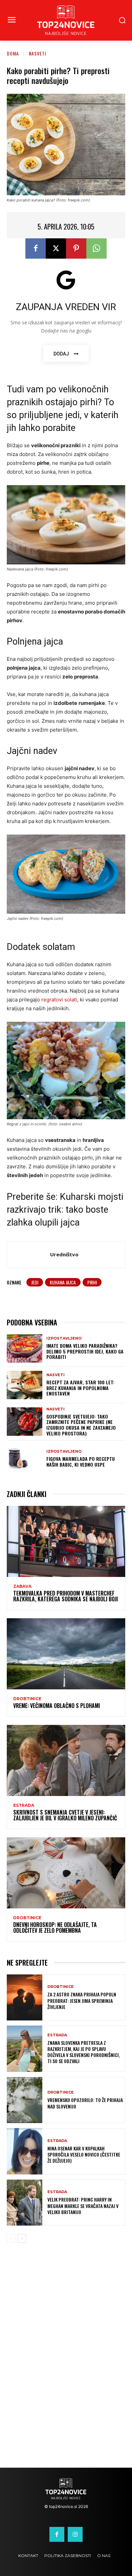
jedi (35, 1282)
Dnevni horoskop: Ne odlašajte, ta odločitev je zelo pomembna (55, 1928)
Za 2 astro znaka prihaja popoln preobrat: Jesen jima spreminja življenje (82, 2000)
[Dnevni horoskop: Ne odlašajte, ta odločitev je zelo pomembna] (66, 1873)
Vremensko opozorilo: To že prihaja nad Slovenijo (85, 2103)
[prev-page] (11, 2238)
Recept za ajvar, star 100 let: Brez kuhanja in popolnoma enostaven (80, 1388)
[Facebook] (36, 248)
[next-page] (22, 2238)
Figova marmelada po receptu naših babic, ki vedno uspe (81, 1462)
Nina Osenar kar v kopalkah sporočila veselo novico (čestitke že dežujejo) (84, 2154)
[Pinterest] (76, 248)
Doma (13, 53)
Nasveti (37, 53)
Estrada (24, 1805)
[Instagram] (75, 2534)
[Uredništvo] (30, 1255)
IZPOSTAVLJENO (64, 1338)
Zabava (22, 1586)
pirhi (92, 1282)
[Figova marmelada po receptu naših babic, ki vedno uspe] (25, 1459)
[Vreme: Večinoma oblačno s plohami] (66, 1654)
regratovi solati (59, 1000)
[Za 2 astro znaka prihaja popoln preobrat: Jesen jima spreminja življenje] (25, 1998)
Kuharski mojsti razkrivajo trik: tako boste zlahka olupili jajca (65, 1210)
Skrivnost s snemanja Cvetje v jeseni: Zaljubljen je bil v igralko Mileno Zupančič (65, 1815)
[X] (56, 248)
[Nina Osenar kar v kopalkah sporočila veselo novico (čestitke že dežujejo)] (25, 2151)
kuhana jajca (63, 1282)
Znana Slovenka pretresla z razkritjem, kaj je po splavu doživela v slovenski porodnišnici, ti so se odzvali (84, 2052)
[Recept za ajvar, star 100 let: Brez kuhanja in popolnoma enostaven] (25, 1385)
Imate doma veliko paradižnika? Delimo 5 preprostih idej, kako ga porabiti (85, 1351)
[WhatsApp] (96, 248)
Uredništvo (64, 1254)
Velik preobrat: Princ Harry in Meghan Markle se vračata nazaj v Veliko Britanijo (83, 2205)
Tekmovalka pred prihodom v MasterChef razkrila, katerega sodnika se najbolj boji (65, 1596)
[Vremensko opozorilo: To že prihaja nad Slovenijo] (25, 2100)
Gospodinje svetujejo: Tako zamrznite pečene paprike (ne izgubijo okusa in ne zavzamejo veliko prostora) (81, 1425)
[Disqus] (66, 2360)
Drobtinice (27, 1699)
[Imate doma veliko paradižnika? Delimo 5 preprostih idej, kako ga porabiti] (25, 1348)
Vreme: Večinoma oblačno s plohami (57, 1706)
